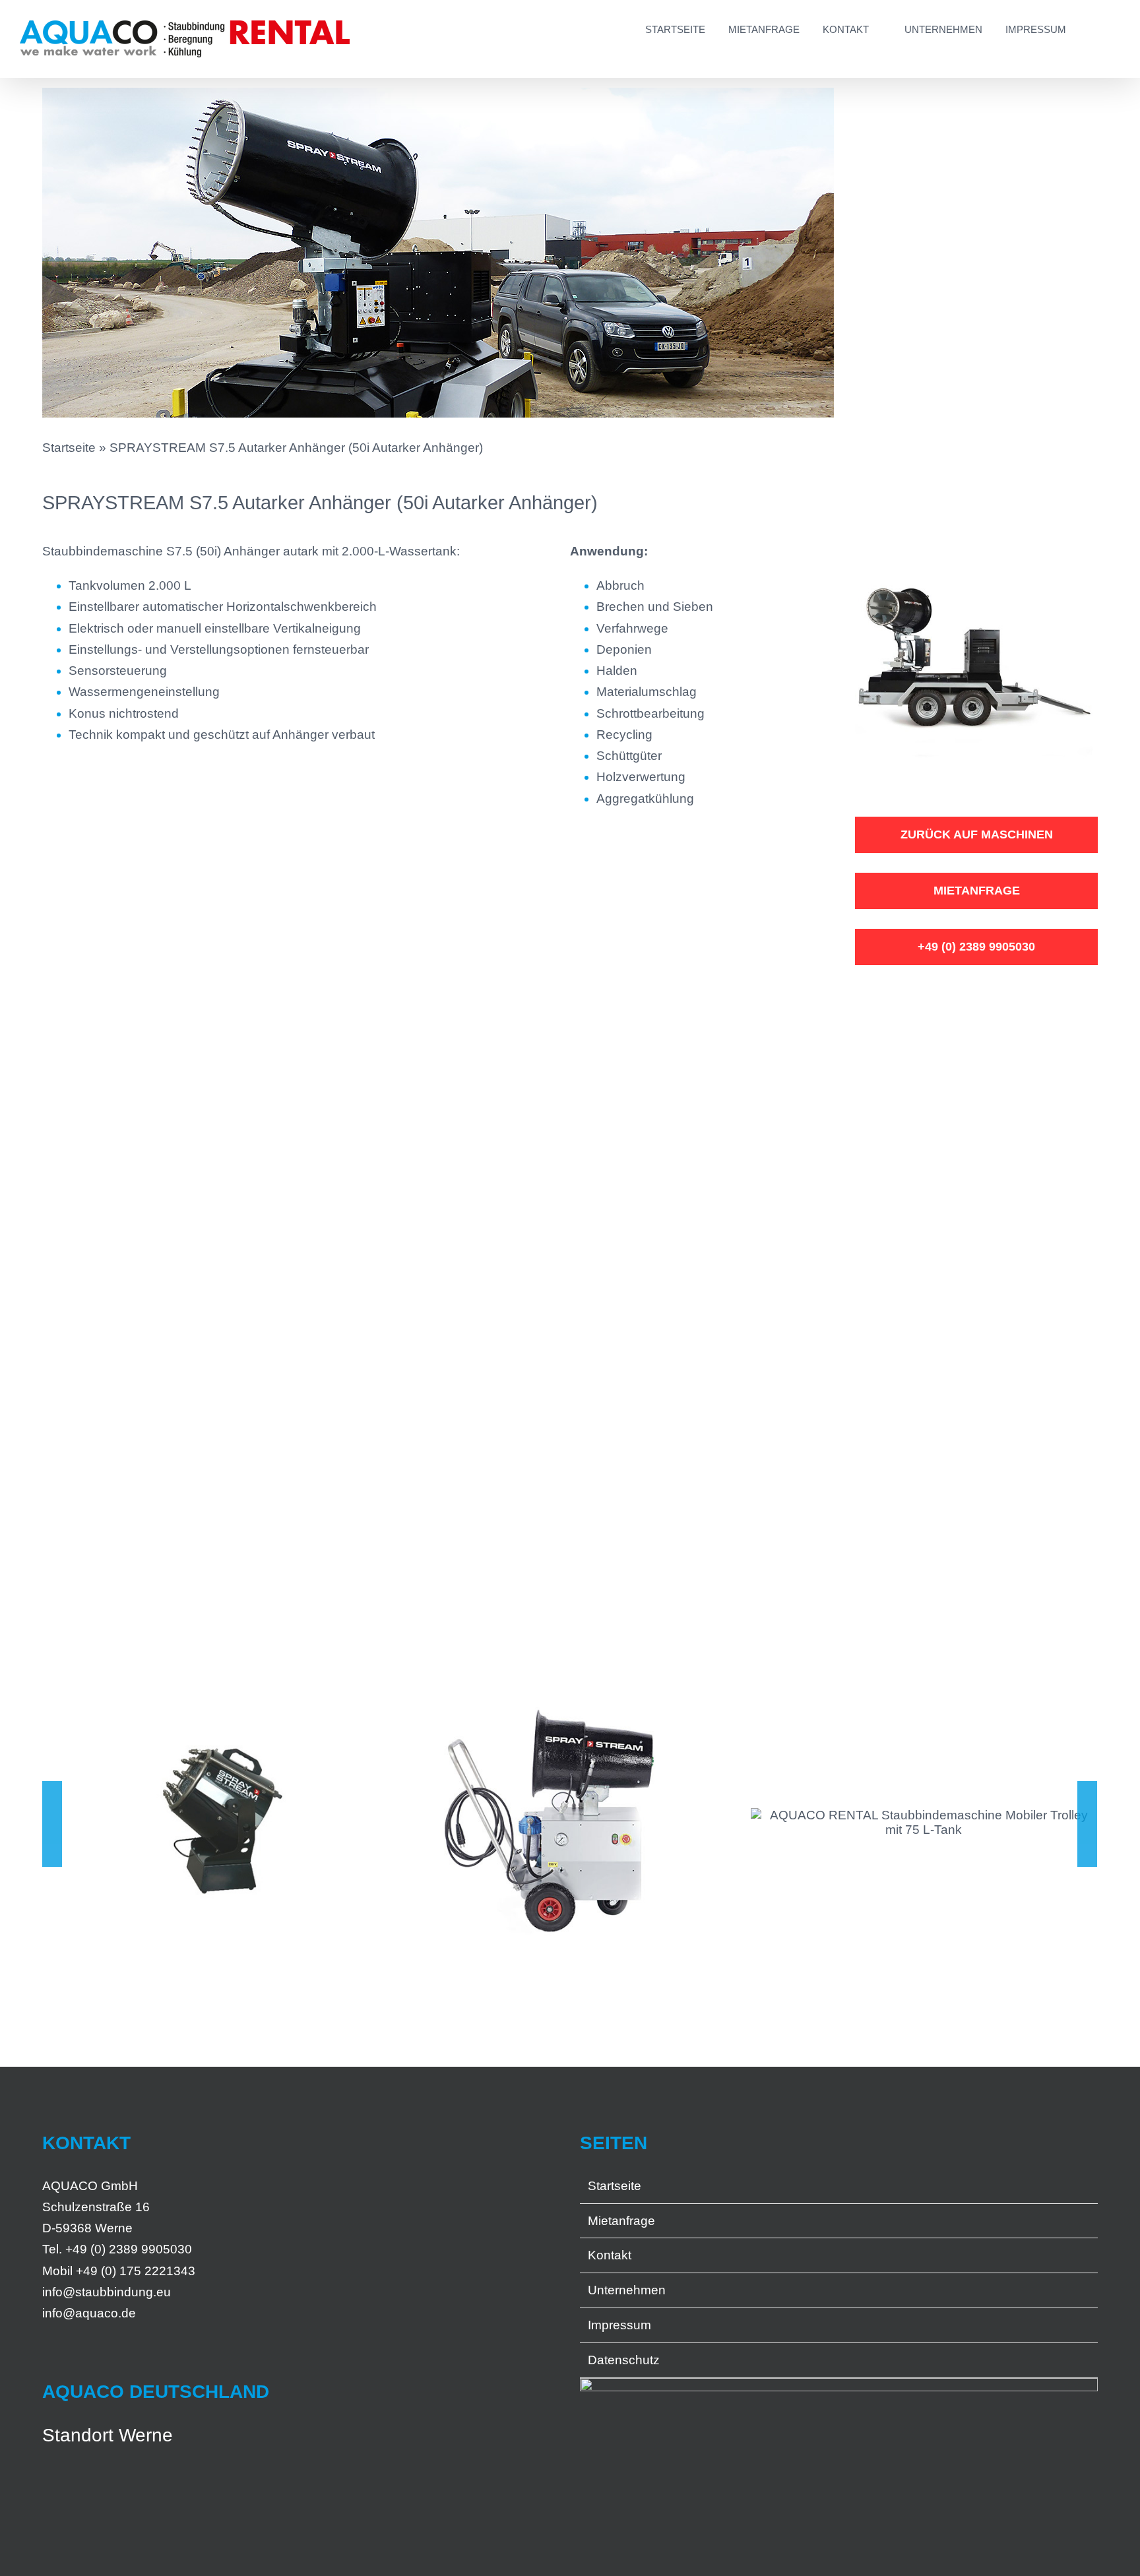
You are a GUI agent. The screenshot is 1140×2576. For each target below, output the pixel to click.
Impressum (619, 2325)
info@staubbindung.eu (107, 2292)
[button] (1093, 28)
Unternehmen (627, 2290)
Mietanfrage (621, 2221)
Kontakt (610, 2255)
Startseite (69, 448)
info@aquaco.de (89, 2313)
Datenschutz (624, 2360)
